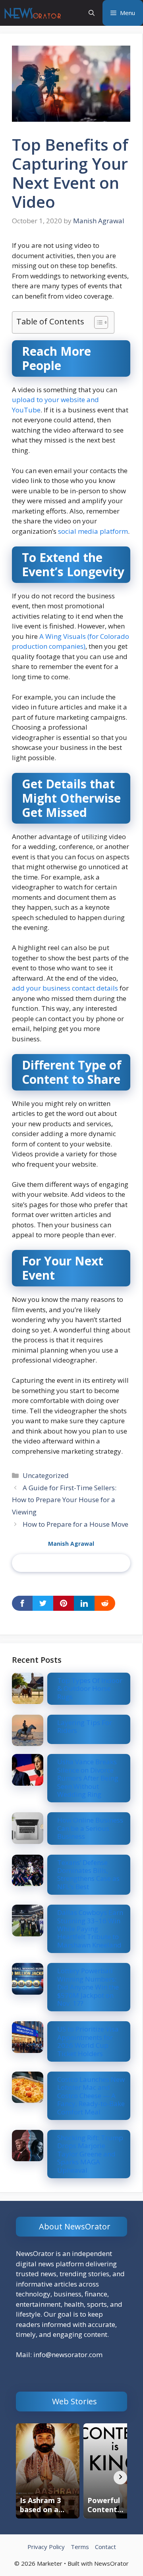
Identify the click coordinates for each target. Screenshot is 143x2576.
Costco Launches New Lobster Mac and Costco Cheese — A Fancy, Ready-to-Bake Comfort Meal (91, 2096)
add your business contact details (65, 988)
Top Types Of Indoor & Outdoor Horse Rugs (90, 1689)
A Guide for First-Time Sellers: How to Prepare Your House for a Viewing (64, 1500)
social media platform (93, 531)
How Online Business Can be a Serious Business (90, 1828)
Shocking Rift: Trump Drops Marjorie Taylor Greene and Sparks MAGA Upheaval (90, 2154)
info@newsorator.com (68, 2355)
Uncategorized (46, 1475)
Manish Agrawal (71, 1544)
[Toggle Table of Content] (97, 322)
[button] (92, 13)
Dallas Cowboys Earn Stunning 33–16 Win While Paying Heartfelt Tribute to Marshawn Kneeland (90, 1929)
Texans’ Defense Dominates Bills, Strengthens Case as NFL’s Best (88, 1874)
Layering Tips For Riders (85, 1726)
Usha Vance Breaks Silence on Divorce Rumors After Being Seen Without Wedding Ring (88, 1778)
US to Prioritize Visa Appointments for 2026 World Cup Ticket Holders (88, 2041)
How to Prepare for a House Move (75, 1524)
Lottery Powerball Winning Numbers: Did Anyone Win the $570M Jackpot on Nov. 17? (88, 1987)
